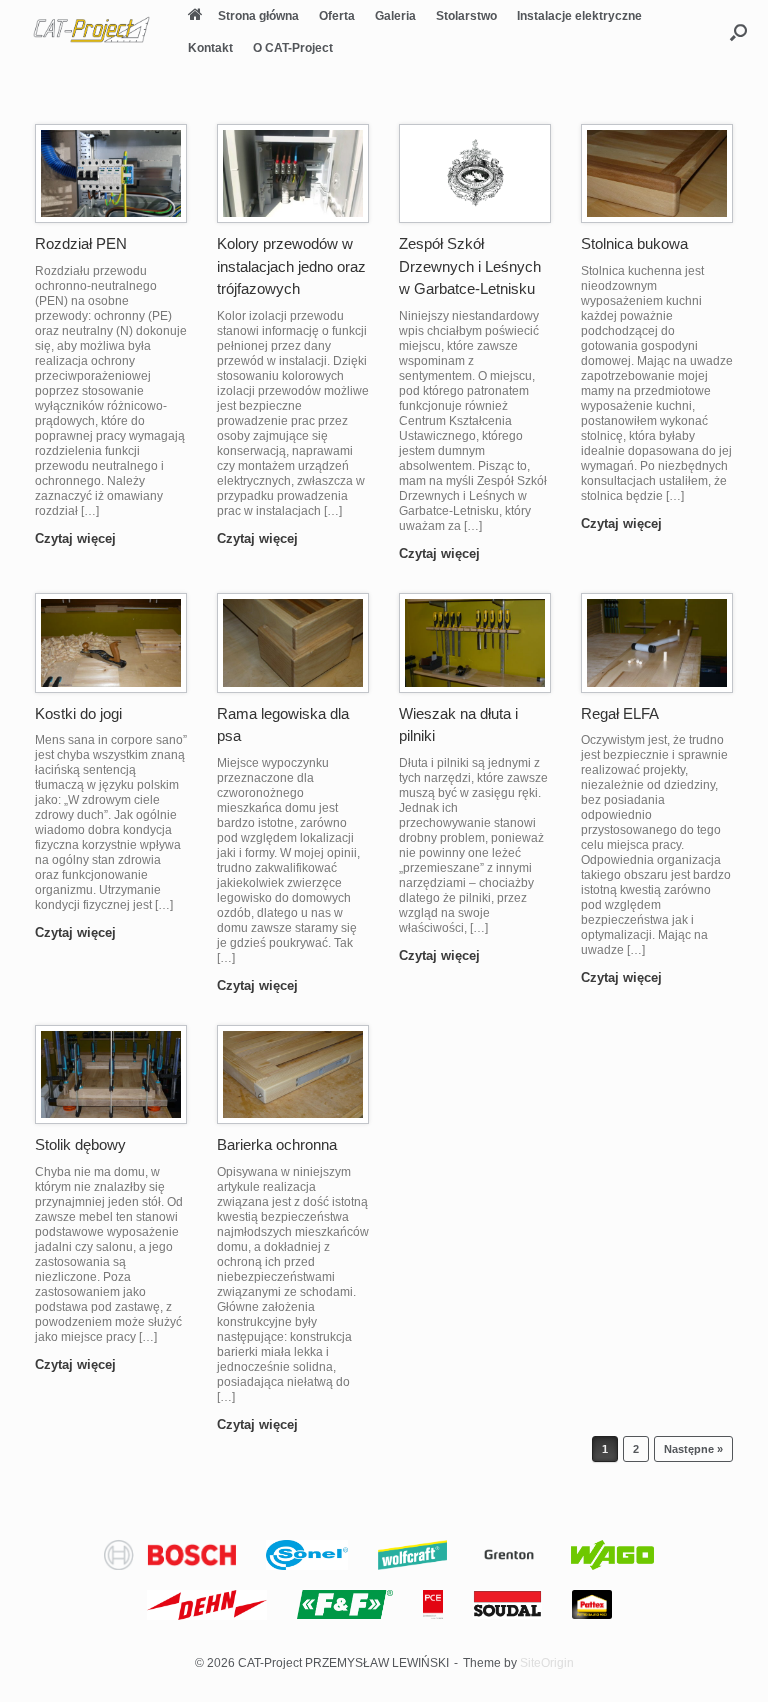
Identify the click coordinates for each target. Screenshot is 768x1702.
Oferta (337, 16)
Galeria (395, 16)
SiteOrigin (547, 1663)
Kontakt (210, 48)
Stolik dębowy (80, 1144)
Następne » (693, 1449)
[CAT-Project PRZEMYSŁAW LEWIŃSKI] (91, 29)
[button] (738, 32)
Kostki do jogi (78, 713)
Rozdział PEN (81, 243)
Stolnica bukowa (634, 243)
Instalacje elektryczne (579, 16)
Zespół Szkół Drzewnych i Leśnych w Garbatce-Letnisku (470, 266)
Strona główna (258, 16)
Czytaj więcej (77, 538)
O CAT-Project (293, 48)
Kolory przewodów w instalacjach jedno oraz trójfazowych (291, 266)
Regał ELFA (620, 713)
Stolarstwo (466, 16)
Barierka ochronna (277, 1144)
